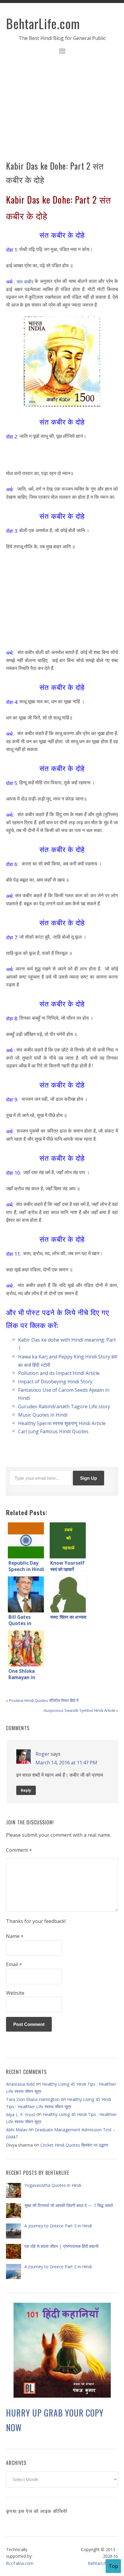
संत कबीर (25, 281)
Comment (19, 1850)
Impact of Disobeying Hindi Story (55, 1382)
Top (113, 2566)
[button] (62, 52)
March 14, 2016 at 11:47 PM (66, 1763)
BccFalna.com (20, 2563)
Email (14, 1965)
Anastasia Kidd (20, 2084)
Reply (26, 1790)
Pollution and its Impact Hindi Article (59, 1373)
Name (15, 1936)
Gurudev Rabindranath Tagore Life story (64, 1406)
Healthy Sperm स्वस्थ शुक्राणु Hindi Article (62, 1423)
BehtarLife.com (43, 23)
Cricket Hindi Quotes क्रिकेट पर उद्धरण (74, 2145)
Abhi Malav (17, 2130)
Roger (42, 1754)
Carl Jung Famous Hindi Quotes (53, 1431)
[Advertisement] (62, 111)
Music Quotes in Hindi (43, 1415)
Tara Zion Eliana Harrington (33, 2099)
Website (15, 1993)
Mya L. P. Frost (21, 2115)
